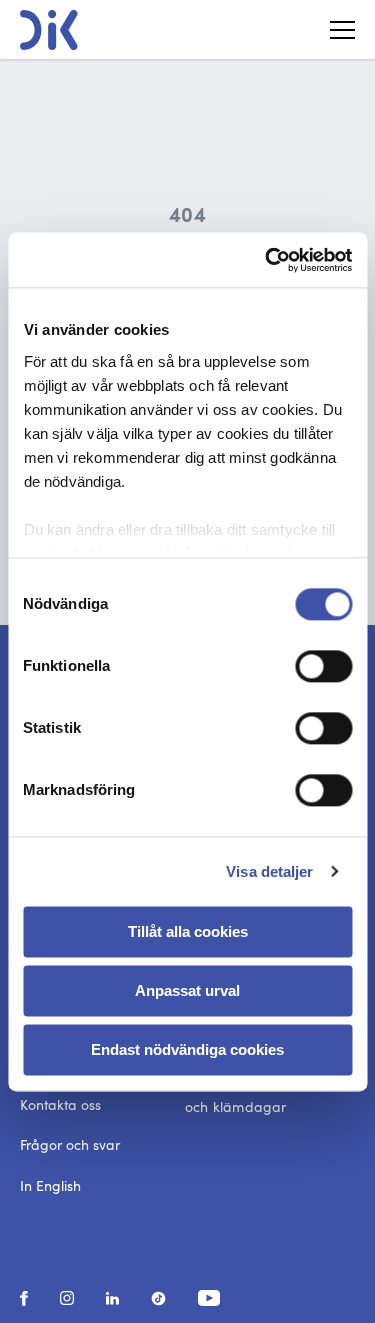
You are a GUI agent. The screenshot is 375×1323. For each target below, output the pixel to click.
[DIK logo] (49, 30)
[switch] (323, 666)
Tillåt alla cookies (188, 931)
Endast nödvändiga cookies (187, 1049)
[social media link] (24, 1298)
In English (50, 1185)
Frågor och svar (70, 1144)
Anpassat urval (187, 990)
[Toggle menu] (335, 30)
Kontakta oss (60, 1104)
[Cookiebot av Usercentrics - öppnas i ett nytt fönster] (267, 260)
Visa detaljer (269, 871)
